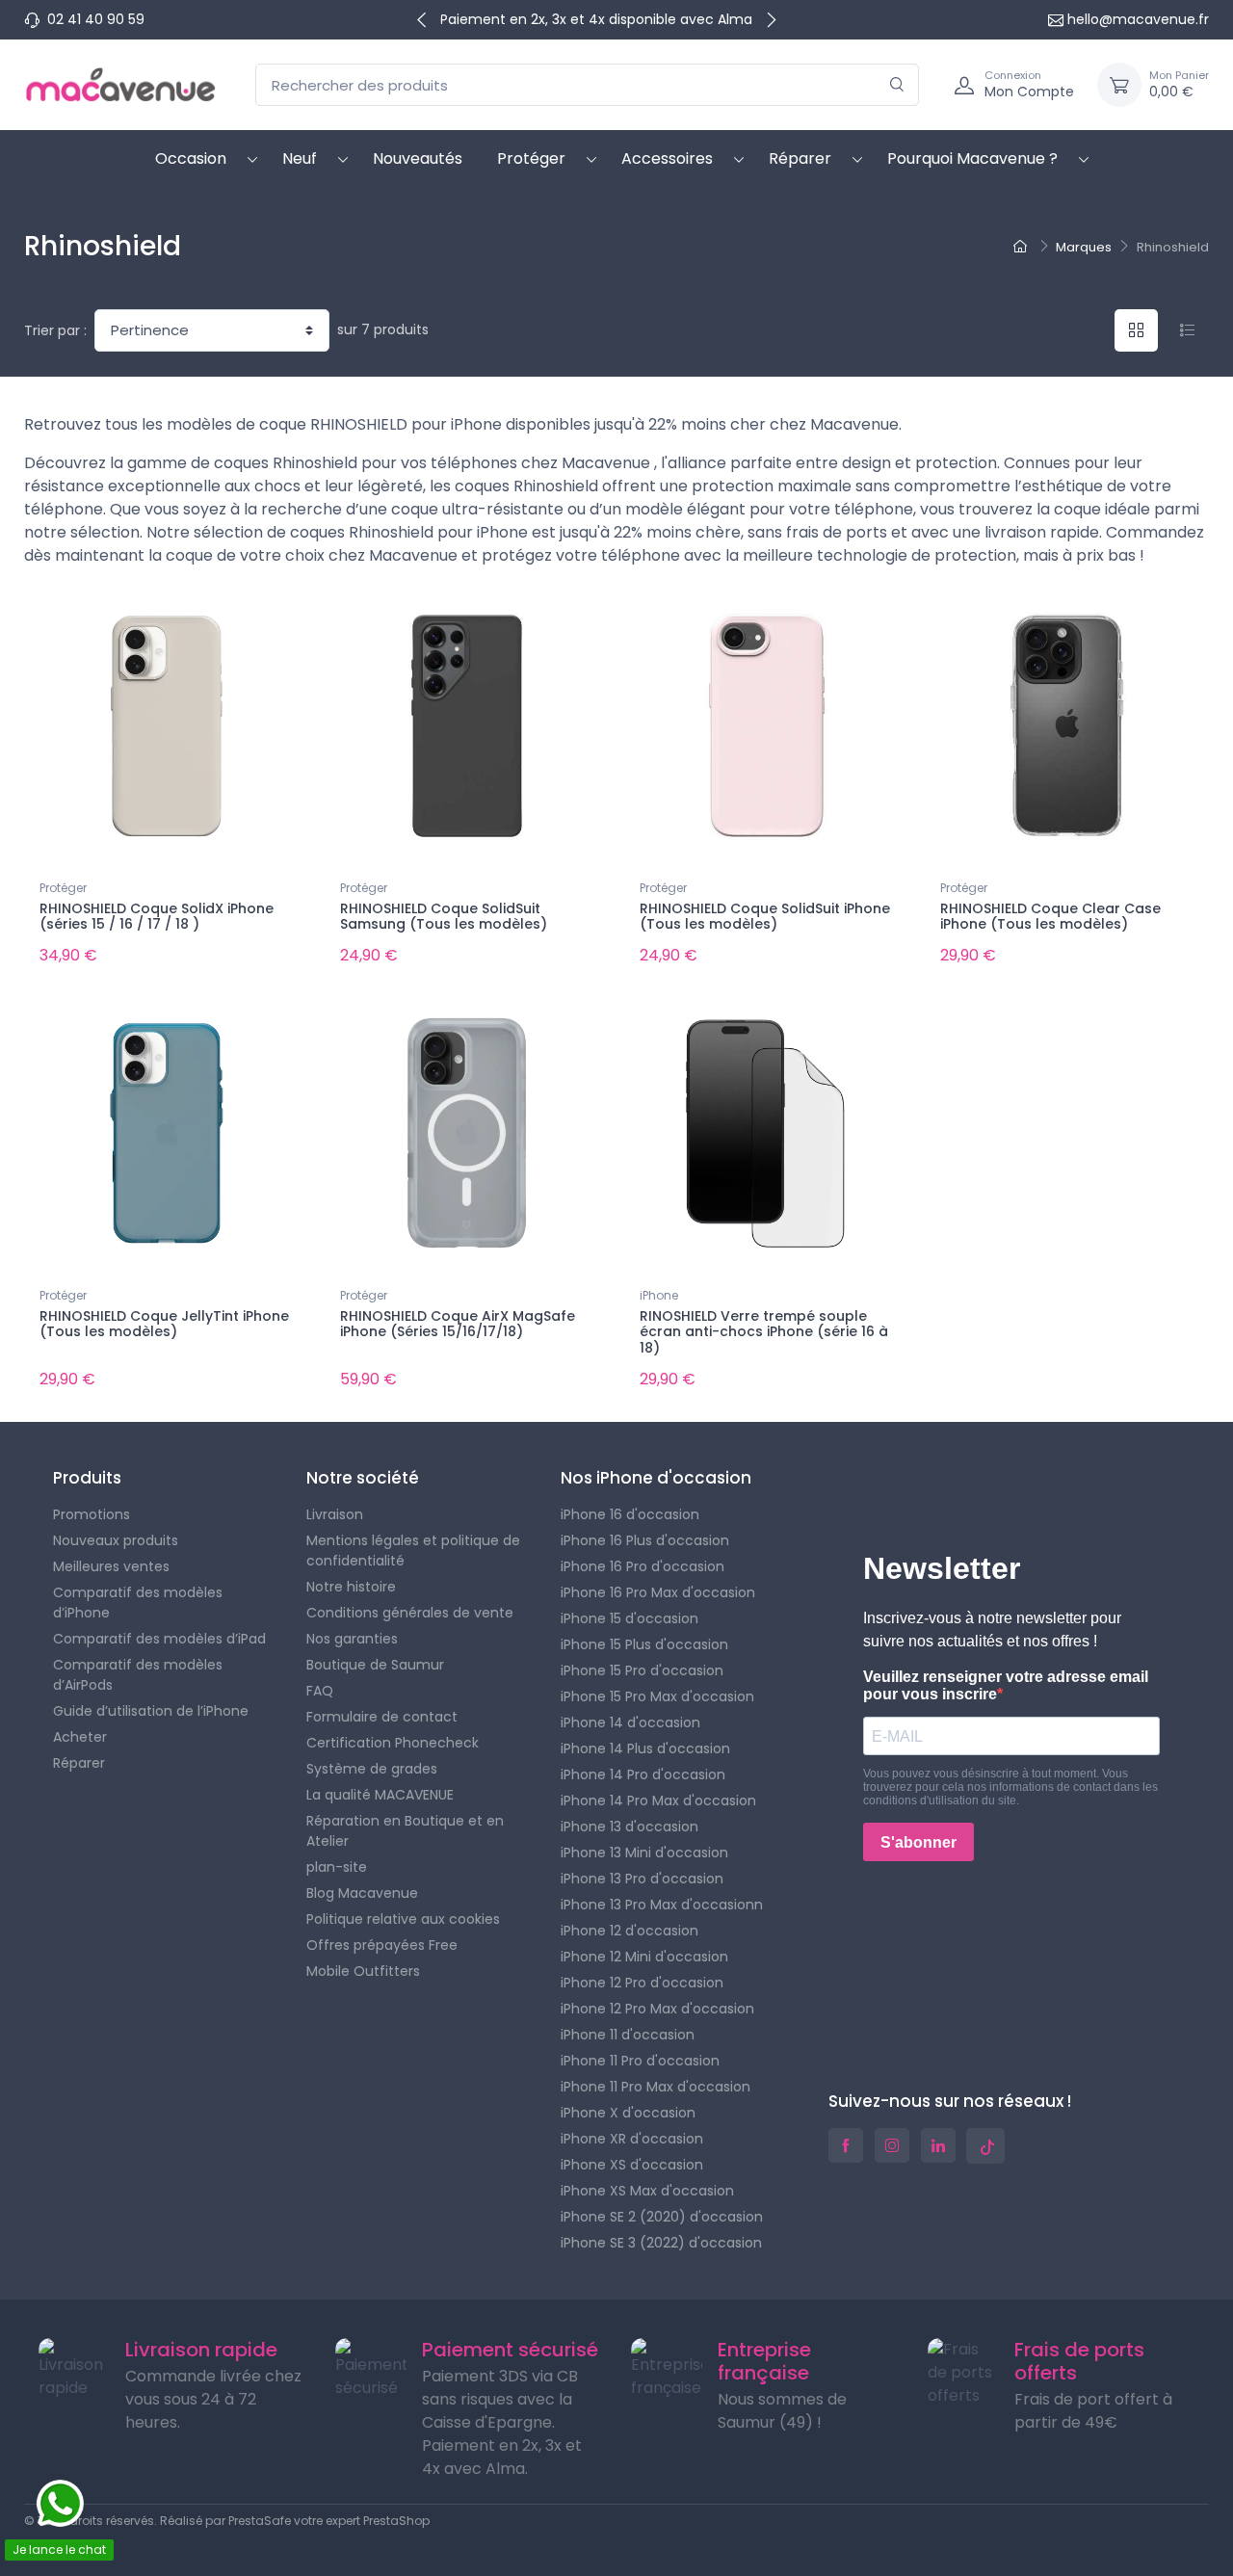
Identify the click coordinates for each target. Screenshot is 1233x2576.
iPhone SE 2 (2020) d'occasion (662, 2217)
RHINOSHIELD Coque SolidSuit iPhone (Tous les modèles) (765, 917)
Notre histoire (351, 1587)
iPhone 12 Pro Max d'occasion (657, 2009)
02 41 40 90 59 (96, 19)
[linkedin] (938, 2145)
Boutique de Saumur (375, 1665)
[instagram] (892, 2145)
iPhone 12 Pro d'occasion (642, 1983)
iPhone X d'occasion (628, 2113)
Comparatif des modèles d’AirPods (138, 1675)
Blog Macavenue (362, 1893)
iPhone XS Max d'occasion (647, 2191)
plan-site (337, 1867)
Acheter (80, 1737)
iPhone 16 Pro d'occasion (643, 1566)
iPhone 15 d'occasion (630, 1618)
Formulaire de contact (382, 1717)
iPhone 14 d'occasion (630, 1722)
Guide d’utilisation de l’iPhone (151, 1711)
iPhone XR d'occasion (632, 2139)
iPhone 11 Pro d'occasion (640, 2061)
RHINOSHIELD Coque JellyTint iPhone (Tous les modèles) (164, 1324)
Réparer (800, 158)
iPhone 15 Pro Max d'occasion (657, 1696)
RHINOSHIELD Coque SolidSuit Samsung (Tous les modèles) (444, 917)
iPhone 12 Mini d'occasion (644, 1957)
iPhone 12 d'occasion (630, 1931)
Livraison (335, 1514)
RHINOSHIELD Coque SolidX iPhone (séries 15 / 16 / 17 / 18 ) (157, 917)
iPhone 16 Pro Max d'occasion (658, 1592)
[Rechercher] (897, 85)
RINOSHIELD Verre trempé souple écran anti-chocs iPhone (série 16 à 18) (764, 1332)
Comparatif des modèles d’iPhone (138, 1603)
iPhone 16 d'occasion (630, 1514)
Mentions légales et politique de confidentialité (413, 1551)
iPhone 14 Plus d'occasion (645, 1748)
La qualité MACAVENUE (380, 1795)
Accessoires (667, 158)
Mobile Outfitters (363, 1971)
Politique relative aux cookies (403, 1919)
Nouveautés (418, 158)
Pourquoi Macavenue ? (972, 158)
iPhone (659, 1295)
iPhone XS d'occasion (632, 2165)
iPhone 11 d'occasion (628, 2035)
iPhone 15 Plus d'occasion (644, 1644)
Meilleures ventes (111, 1566)
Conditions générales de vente (410, 1613)
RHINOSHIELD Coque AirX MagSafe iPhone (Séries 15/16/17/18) (458, 1324)
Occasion (191, 158)
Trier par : (55, 330)
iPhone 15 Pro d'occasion (642, 1670)
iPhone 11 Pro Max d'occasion (656, 2087)
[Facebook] (846, 2145)
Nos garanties (352, 1639)
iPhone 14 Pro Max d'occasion (658, 1801)
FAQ (320, 1691)
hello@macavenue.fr (1138, 19)
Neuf (300, 158)
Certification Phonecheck (393, 1743)
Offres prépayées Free (382, 1945)
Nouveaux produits (116, 1540)
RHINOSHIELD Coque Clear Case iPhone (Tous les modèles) (1050, 917)
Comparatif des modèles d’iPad (159, 1639)
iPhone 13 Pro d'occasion (642, 1879)
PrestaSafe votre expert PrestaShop (329, 2521)
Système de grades (372, 1769)
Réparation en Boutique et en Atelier (405, 1831)
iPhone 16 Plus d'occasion (645, 1540)
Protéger (531, 158)
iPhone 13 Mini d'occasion (644, 1853)
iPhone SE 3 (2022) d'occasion (661, 2243)
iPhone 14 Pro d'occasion (643, 1774)
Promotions (92, 1514)
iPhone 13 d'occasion (630, 1827)
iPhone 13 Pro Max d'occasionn (662, 1905)
